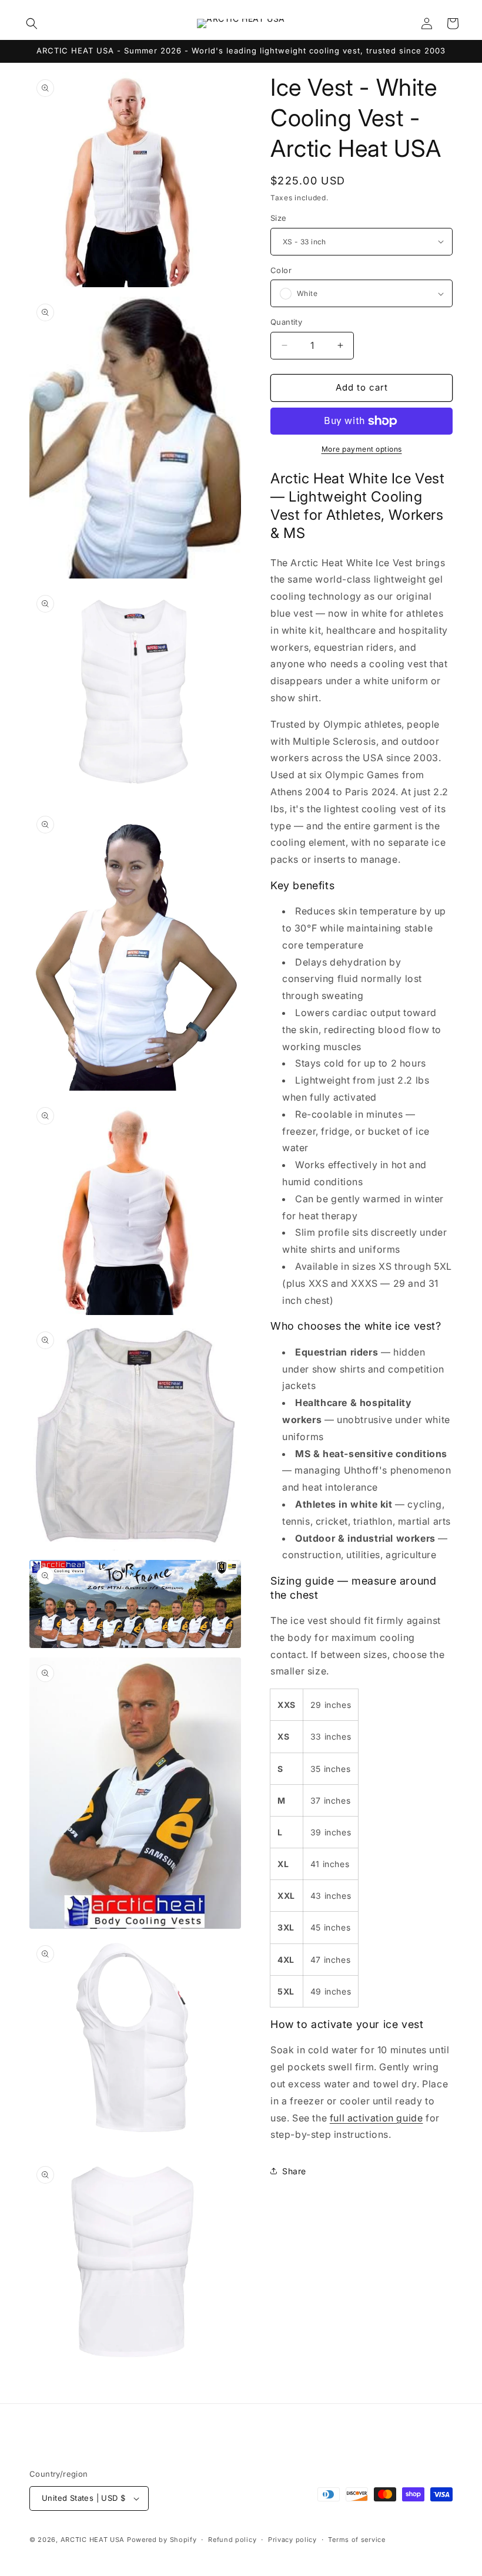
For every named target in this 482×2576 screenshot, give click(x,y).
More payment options (362, 449)
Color (281, 270)
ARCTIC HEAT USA (93, 2540)
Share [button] (294, 2171)
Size (279, 218)
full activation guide (376, 2118)
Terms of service (357, 2540)
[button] (32, 23)
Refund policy (232, 2540)
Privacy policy (292, 2540)
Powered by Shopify (162, 2540)
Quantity (286, 322)
